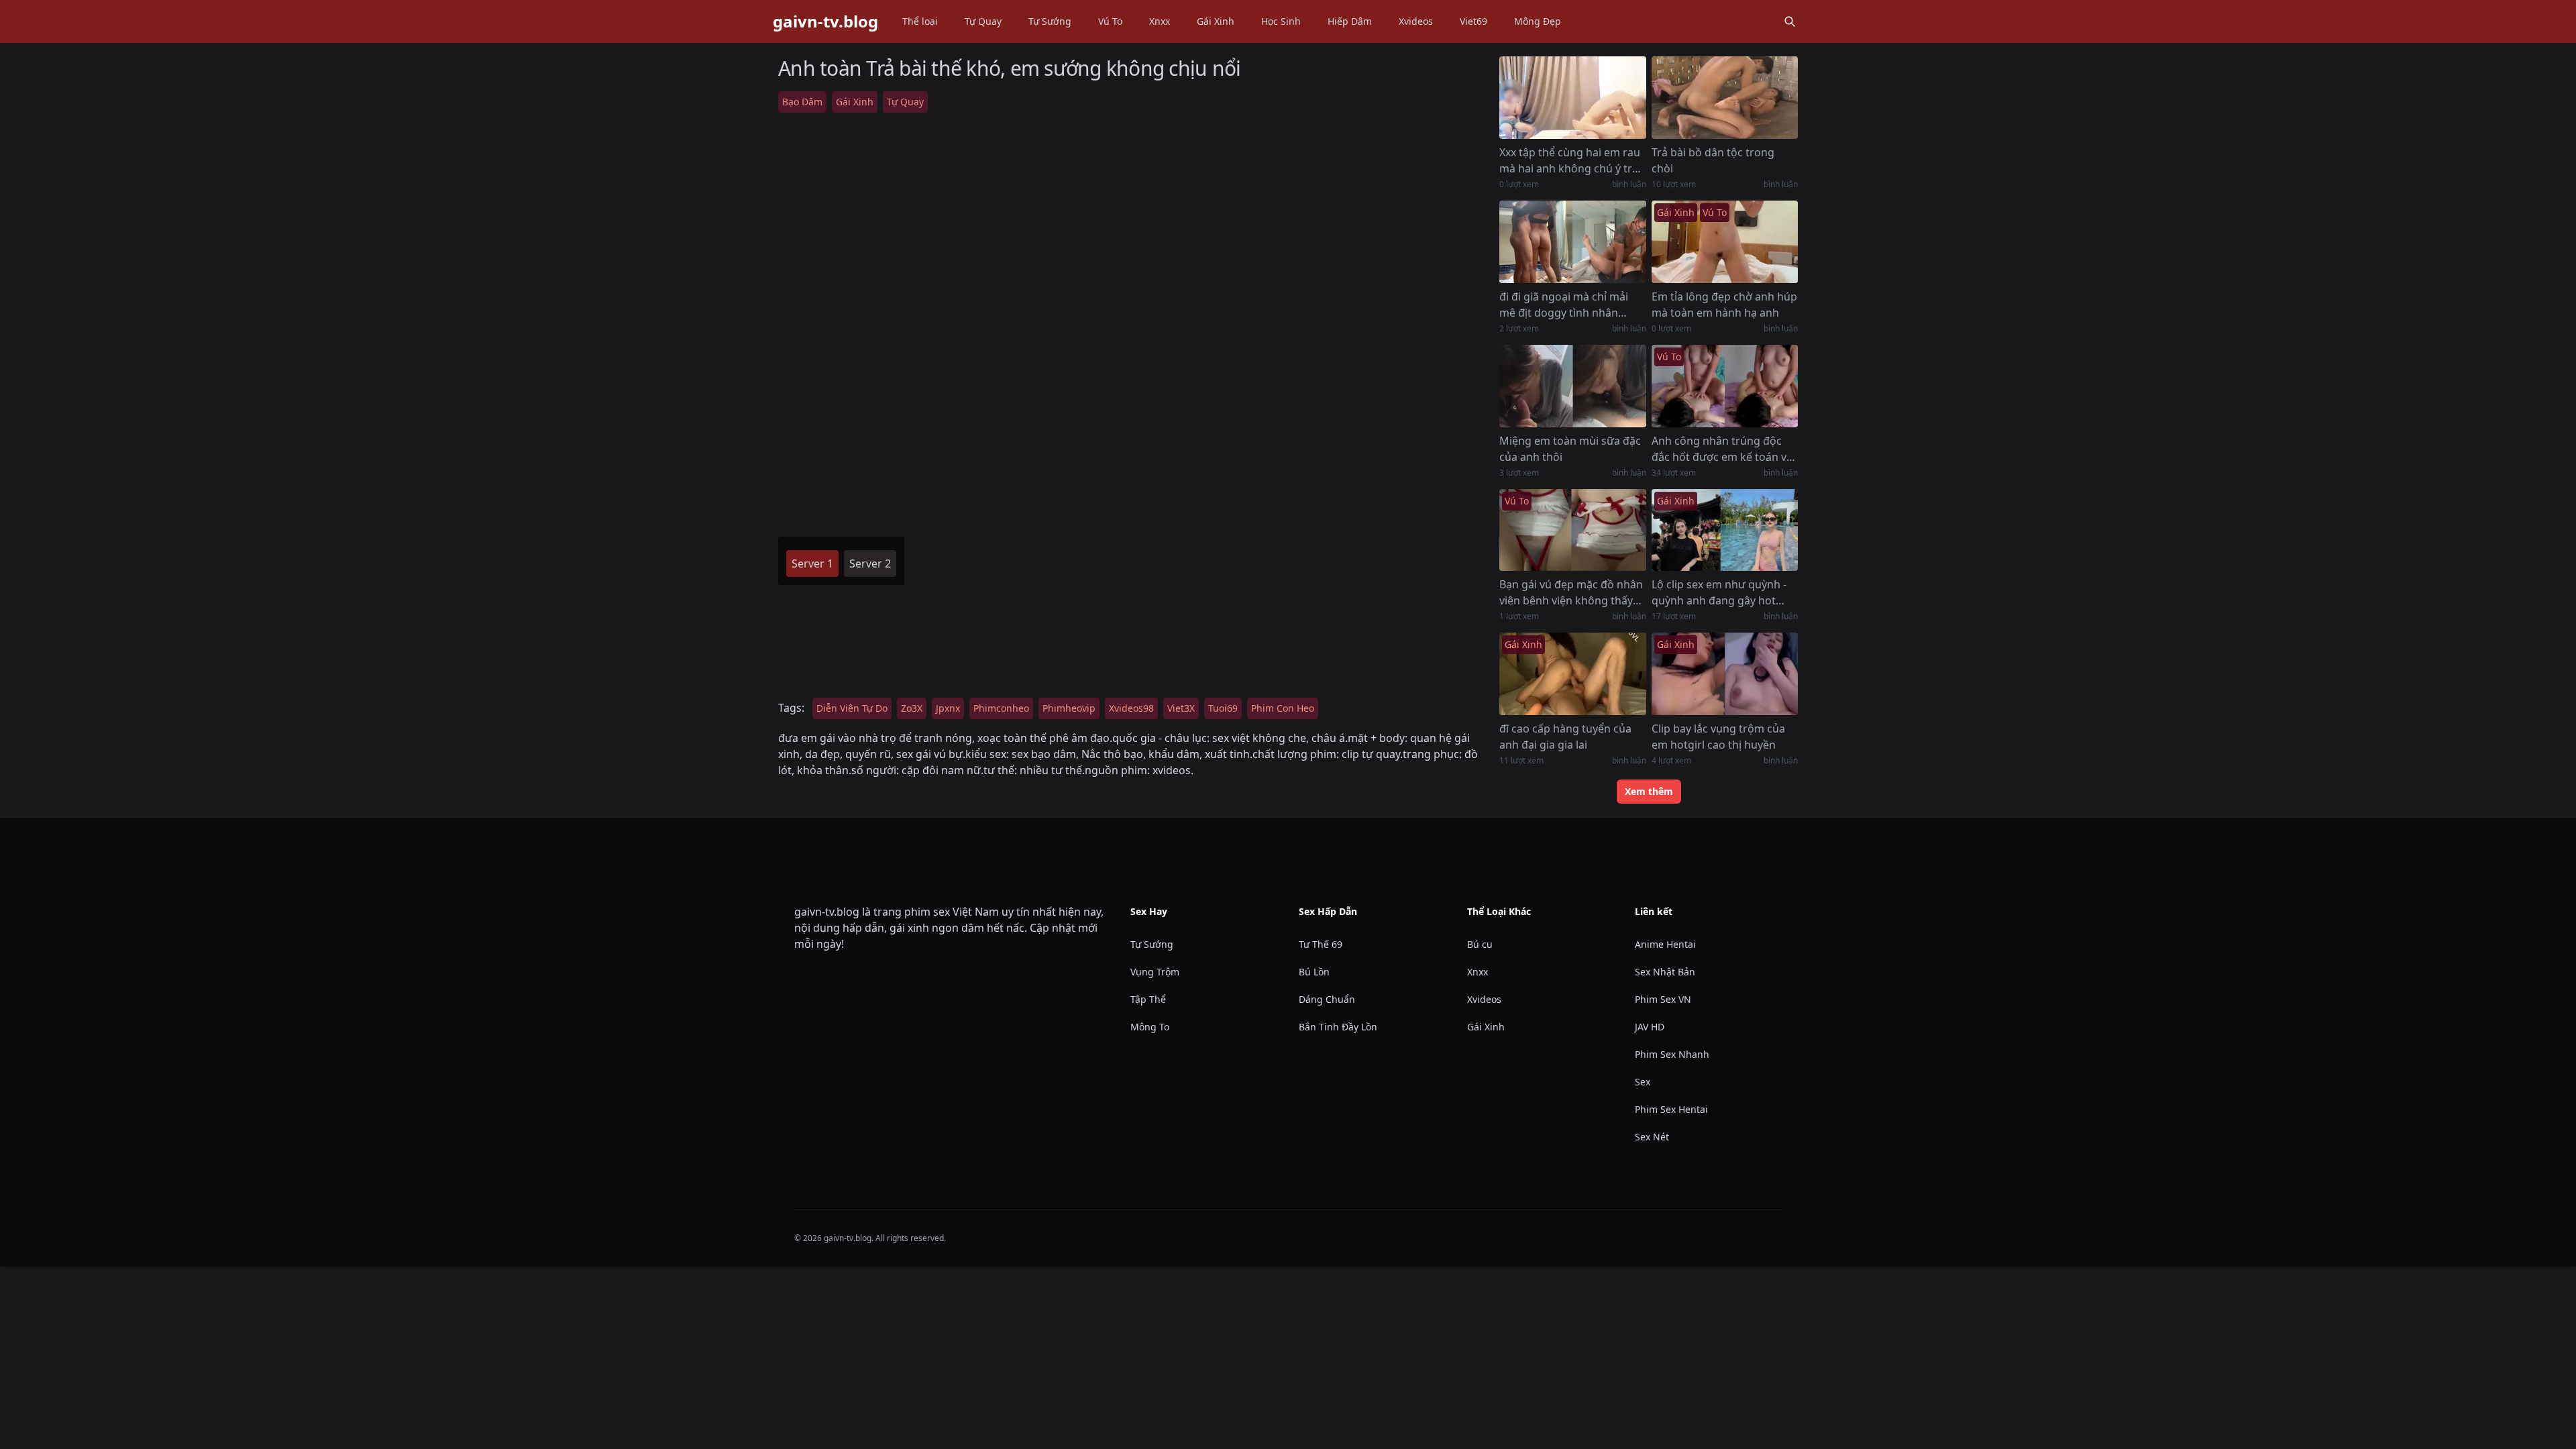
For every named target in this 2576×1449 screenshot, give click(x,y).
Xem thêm (1649, 791)
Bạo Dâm (802, 102)
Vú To (1110, 21)
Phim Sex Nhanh (1672, 1054)
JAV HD (1650, 1027)
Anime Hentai (1665, 944)
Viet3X (1181, 708)
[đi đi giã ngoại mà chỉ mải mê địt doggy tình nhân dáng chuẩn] (1572, 242)
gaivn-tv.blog (825, 21)
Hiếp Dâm (1350, 21)
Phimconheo (1001, 708)
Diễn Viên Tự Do (852, 708)
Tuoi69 (1223, 708)
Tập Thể (1148, 999)
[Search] (1790, 21)
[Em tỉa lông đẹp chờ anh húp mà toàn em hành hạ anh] (1725, 242)
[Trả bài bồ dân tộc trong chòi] (1725, 98)
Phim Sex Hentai (1671, 1109)
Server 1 (812, 563)
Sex (1643, 1082)
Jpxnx (948, 708)
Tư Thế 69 (1321, 944)
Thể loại (920, 21)
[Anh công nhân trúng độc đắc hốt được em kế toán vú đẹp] (1725, 386)
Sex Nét (1652, 1137)
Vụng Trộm (1155, 972)
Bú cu (1480, 944)
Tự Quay (983, 21)
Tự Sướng (1050, 21)
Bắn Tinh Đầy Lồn (1338, 1027)
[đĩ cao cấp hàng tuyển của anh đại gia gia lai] (1572, 674)
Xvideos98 (1131, 708)
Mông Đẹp (1538, 21)
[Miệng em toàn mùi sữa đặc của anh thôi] (1572, 386)
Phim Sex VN (1663, 999)
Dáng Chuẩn (1327, 999)
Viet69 (1473, 21)
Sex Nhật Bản (1665, 972)
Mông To (1150, 1027)
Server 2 (870, 563)
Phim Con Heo (1283, 708)
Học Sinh (1281, 21)
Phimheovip (1069, 708)
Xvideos (1416, 21)
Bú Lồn (1314, 972)
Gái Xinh (1216, 21)
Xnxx (1160, 21)
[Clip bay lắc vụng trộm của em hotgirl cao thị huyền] (1725, 674)
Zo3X (912, 708)
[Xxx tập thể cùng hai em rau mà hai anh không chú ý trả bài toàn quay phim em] (1572, 98)
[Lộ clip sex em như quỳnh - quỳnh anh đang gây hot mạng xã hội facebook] (1725, 530)
